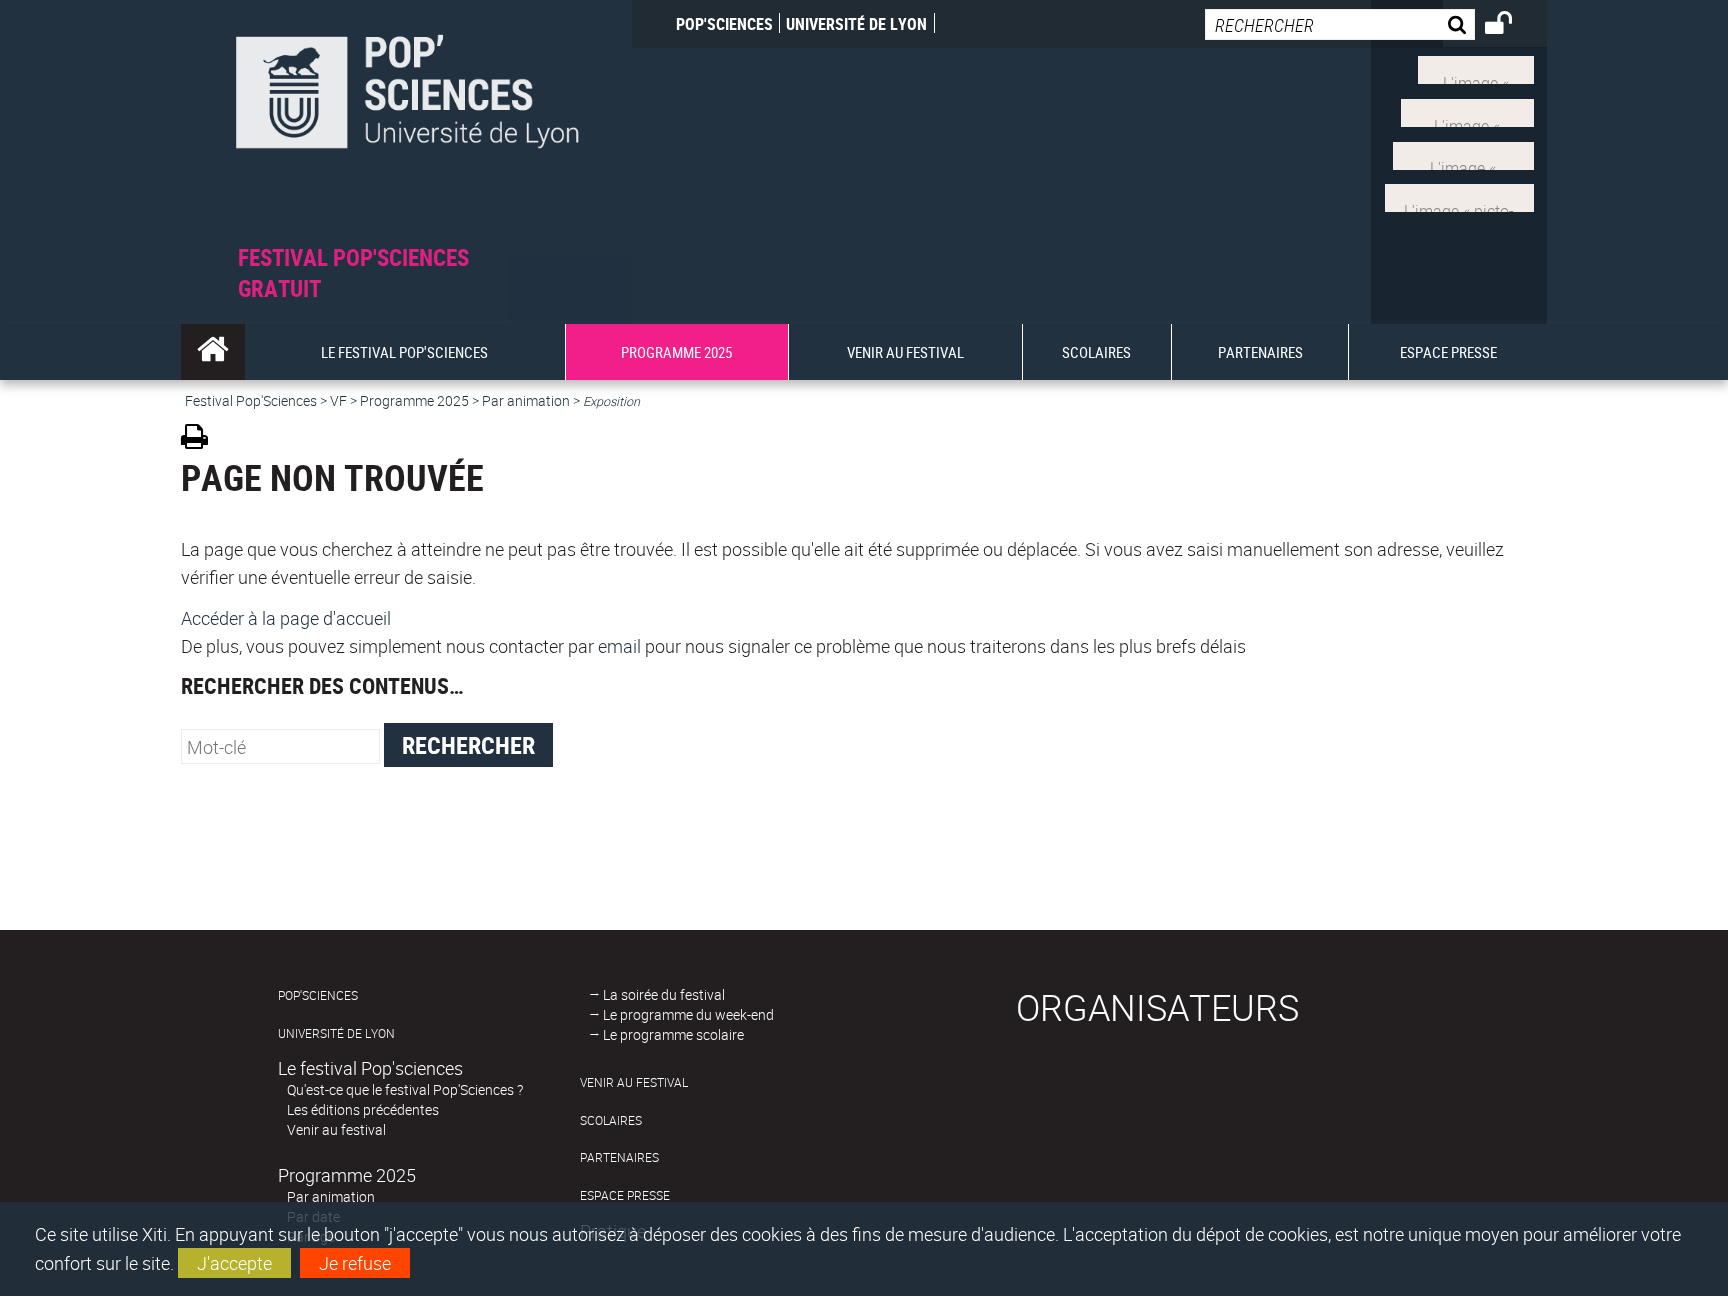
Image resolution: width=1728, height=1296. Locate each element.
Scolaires (611, 1120)
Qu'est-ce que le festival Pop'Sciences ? (405, 1089)
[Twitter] (1476, 68)
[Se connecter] (1511, 26)
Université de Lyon (856, 24)
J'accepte (234, 1263)
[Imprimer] (201, 439)
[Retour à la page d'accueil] (406, 121)
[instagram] (1463, 153)
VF (338, 400)
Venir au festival (336, 1129)
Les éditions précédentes (363, 1109)
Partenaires (619, 1157)
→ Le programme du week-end (681, 1014)
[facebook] (1467, 111)
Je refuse (355, 1263)
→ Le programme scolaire (666, 1034)
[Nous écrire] (1459, 196)
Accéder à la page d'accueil (286, 618)
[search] (1340, 24)
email (619, 646)
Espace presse (625, 1195)
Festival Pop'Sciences (251, 400)
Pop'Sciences (724, 24)
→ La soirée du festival (657, 994)
